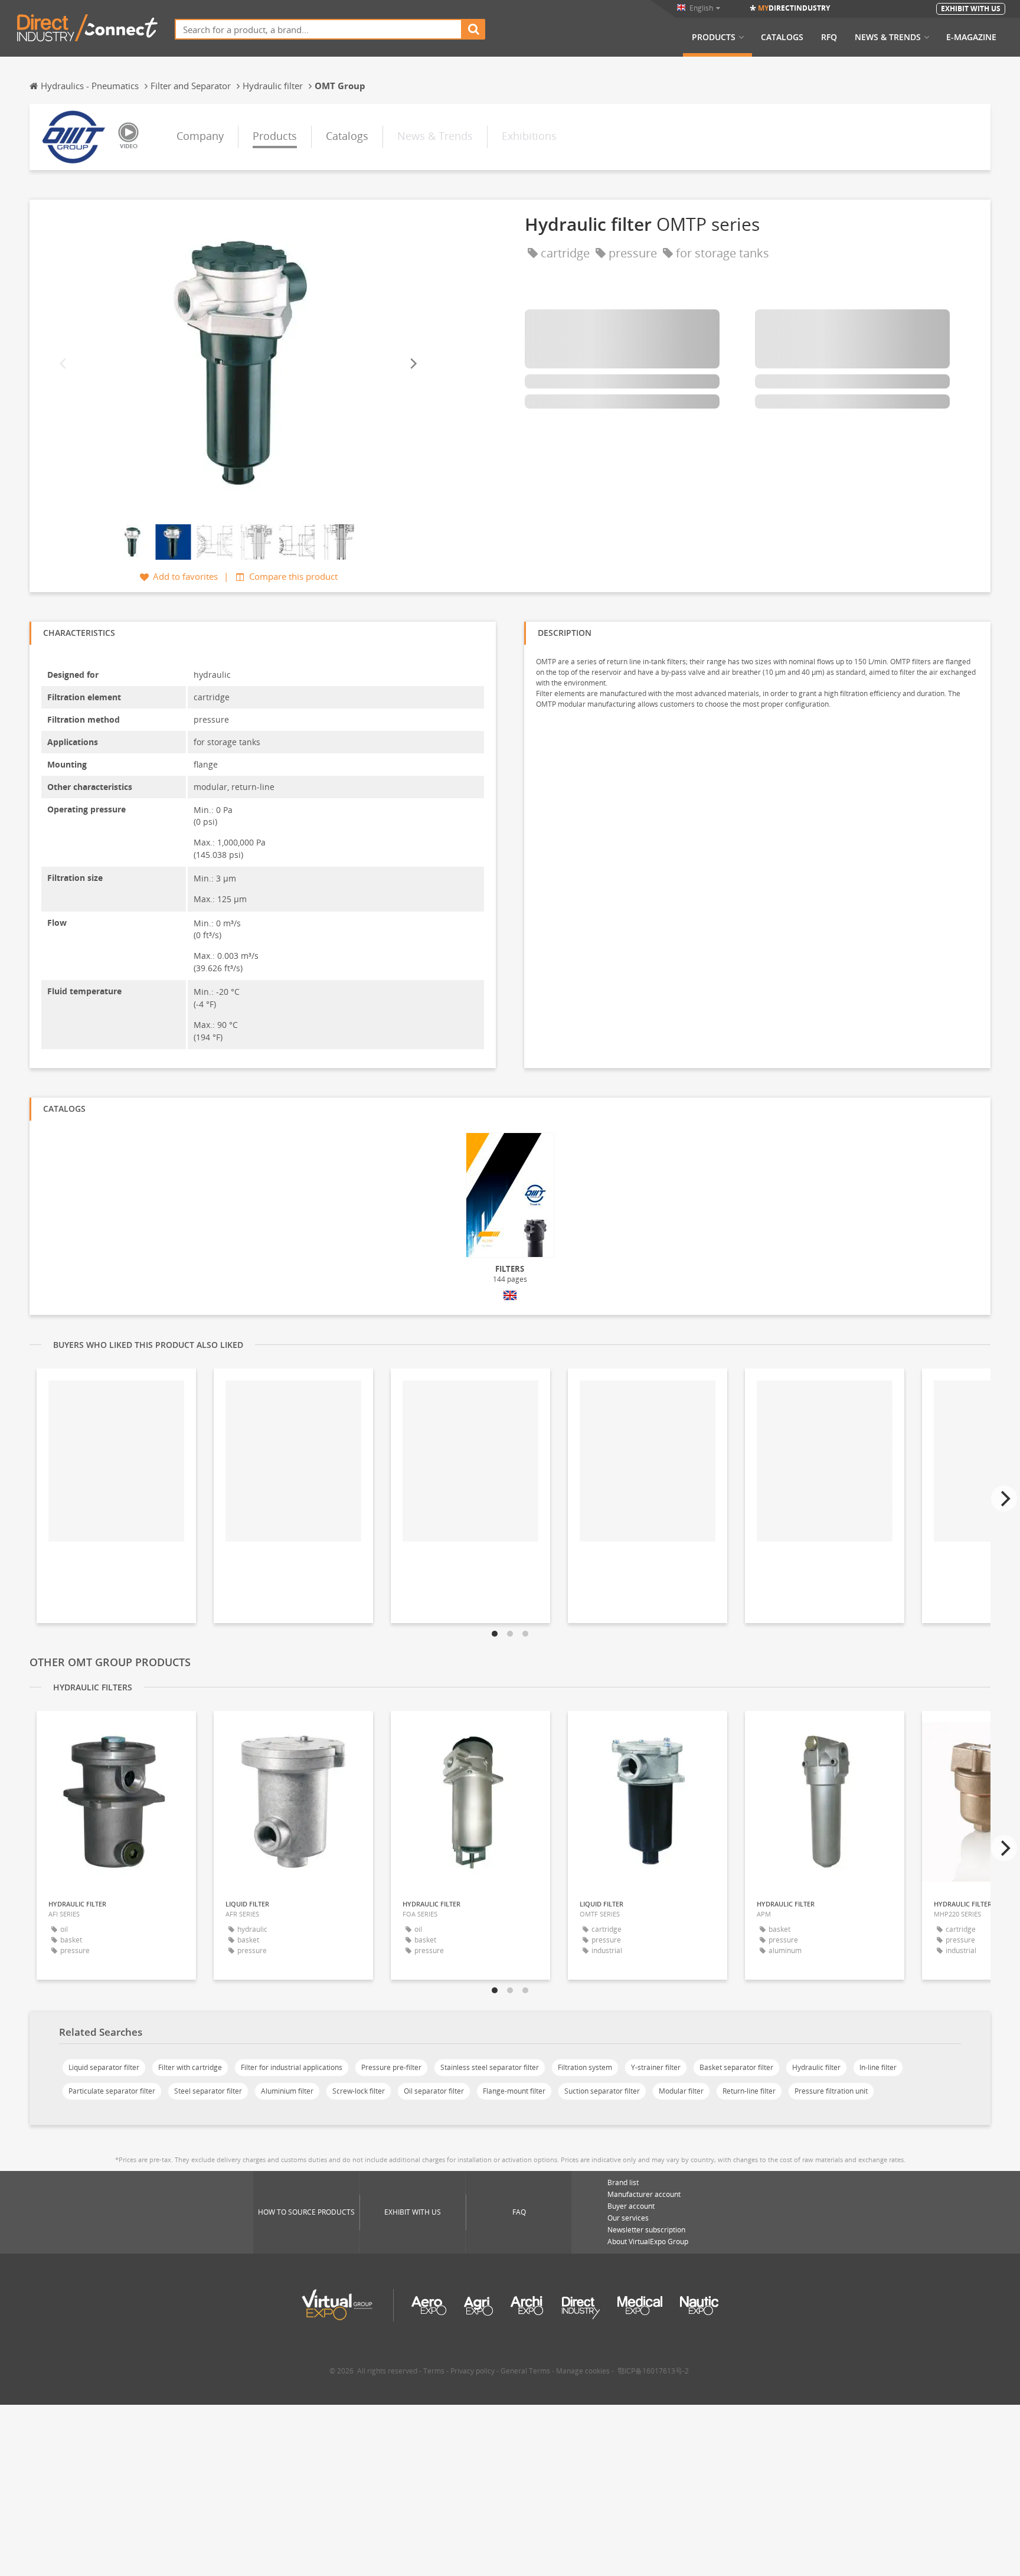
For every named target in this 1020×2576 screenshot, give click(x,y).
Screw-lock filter (359, 2091)
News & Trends (888, 37)
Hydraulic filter (816, 2067)
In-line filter (878, 2067)
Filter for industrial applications (292, 2067)
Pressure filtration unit (831, 2091)
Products (714, 37)
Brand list (623, 2182)
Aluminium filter (287, 2091)
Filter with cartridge (190, 2067)
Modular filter (681, 2091)
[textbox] (318, 29)
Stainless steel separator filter (490, 2067)
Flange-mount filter (514, 2091)
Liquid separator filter (104, 2067)
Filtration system (585, 2067)
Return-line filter (749, 2091)
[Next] (413, 363)
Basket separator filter (736, 2067)
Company (200, 136)
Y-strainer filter (656, 2067)
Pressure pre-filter (391, 2067)
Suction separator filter (602, 2091)
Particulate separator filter (112, 2091)
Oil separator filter (434, 2091)
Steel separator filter (208, 2091)
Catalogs (782, 37)
